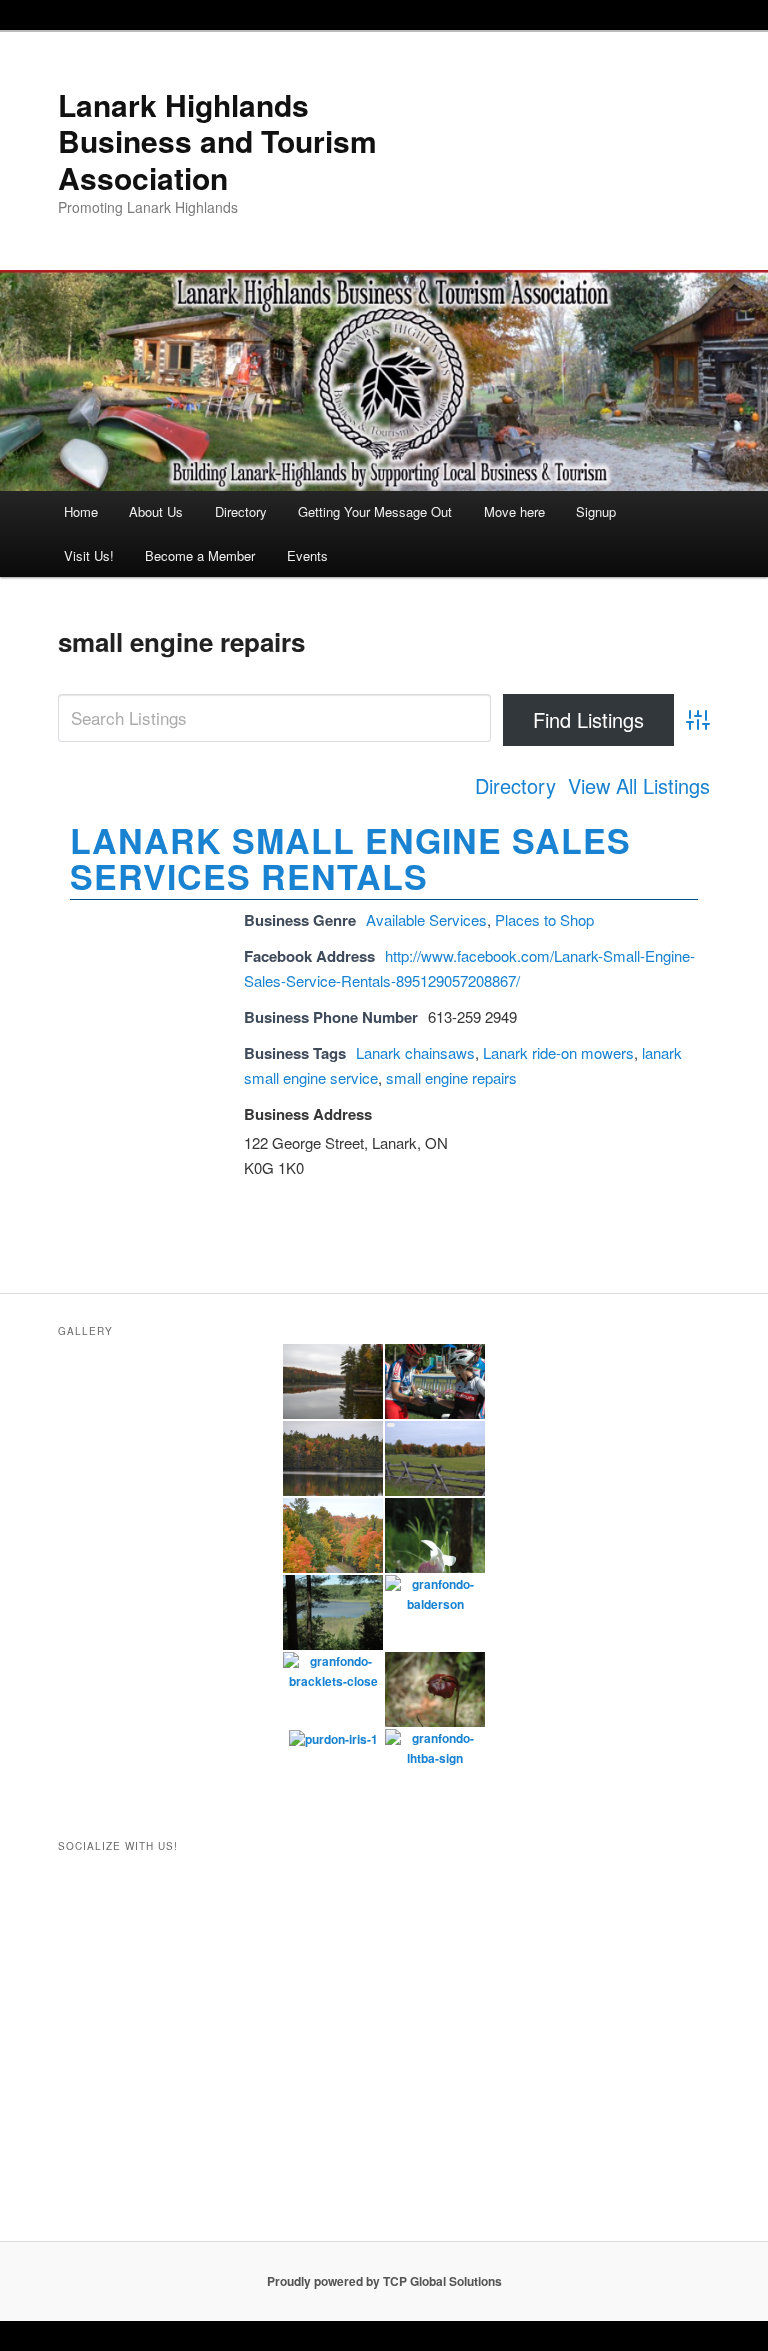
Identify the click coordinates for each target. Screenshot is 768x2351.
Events (307, 555)
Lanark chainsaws (415, 1052)
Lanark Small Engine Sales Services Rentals (350, 858)
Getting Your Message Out (375, 511)
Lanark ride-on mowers (558, 1052)
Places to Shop (544, 919)
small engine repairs (451, 1077)
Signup (596, 511)
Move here (514, 511)
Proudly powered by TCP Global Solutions (384, 2281)
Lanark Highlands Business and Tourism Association (217, 141)
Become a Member (200, 555)
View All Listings (639, 785)
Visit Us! (89, 555)
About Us (156, 511)
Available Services (426, 919)
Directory (241, 511)
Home (81, 511)
